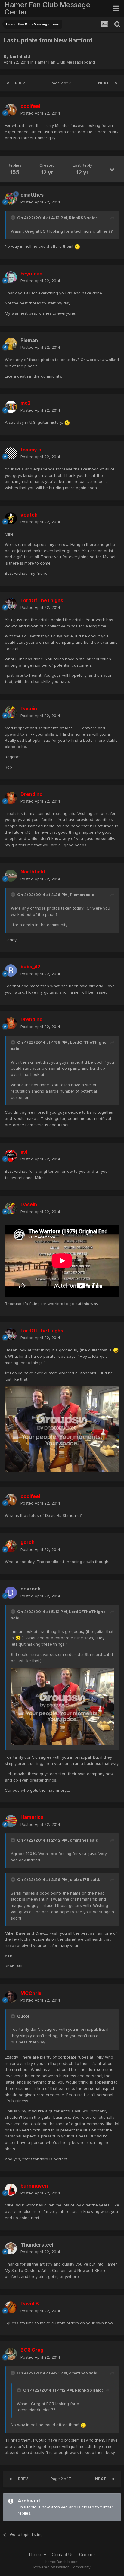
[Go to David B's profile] (11, 2307)
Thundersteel (37, 2245)
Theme (36, 2554)
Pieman (29, 340)
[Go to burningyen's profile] (11, 2190)
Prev (20, 83)
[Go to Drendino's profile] (11, 798)
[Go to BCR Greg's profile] (11, 2354)
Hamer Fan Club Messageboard (65, 62)
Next (104, 83)
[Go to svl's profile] (11, 1156)
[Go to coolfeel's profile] (11, 110)
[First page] (8, 83)
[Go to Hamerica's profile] (11, 1821)
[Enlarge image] (77, 246)
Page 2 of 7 (62, 83)
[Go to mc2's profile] (11, 407)
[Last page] (116, 83)
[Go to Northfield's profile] (11, 876)
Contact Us (63, 2554)
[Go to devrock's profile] (11, 1593)
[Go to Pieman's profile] (11, 344)
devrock (30, 1589)
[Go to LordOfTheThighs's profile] (11, 604)
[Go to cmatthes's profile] (11, 199)
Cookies (87, 2554)
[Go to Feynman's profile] (11, 277)
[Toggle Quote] (14, 218)
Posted (40, 113)
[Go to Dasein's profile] (11, 712)
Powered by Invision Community (62, 2567)
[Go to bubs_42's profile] (11, 970)
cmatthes (32, 195)
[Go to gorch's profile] (11, 1546)
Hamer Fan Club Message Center (47, 8)
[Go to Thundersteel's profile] (11, 2248)
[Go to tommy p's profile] (11, 453)
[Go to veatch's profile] (11, 518)
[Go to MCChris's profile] (11, 1997)
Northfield (20, 56)
